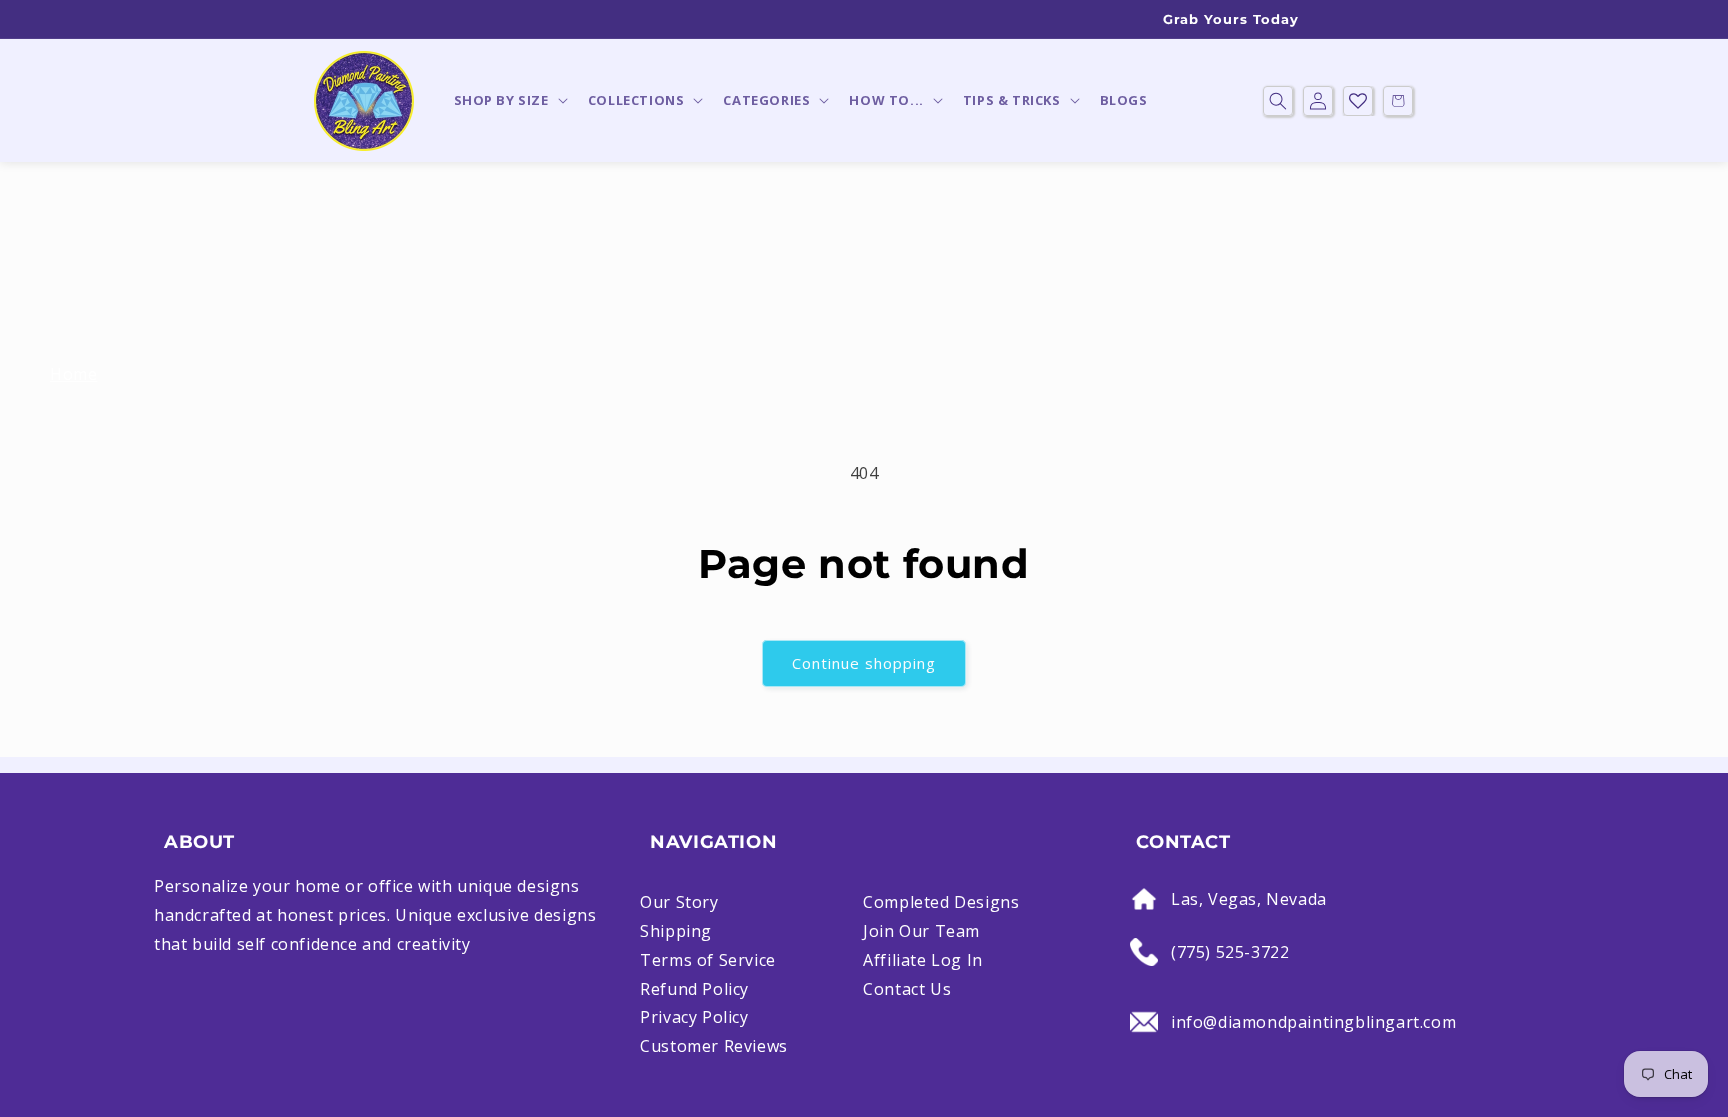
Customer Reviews (714, 1046)
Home (73, 374)
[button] (509, 100)
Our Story (679, 902)
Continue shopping (864, 663)
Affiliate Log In (923, 960)
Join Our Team (921, 931)
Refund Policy (694, 989)
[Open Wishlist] (1358, 101)
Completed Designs (941, 902)
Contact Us (907, 989)
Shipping (676, 931)
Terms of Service (708, 960)
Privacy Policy (694, 1017)
